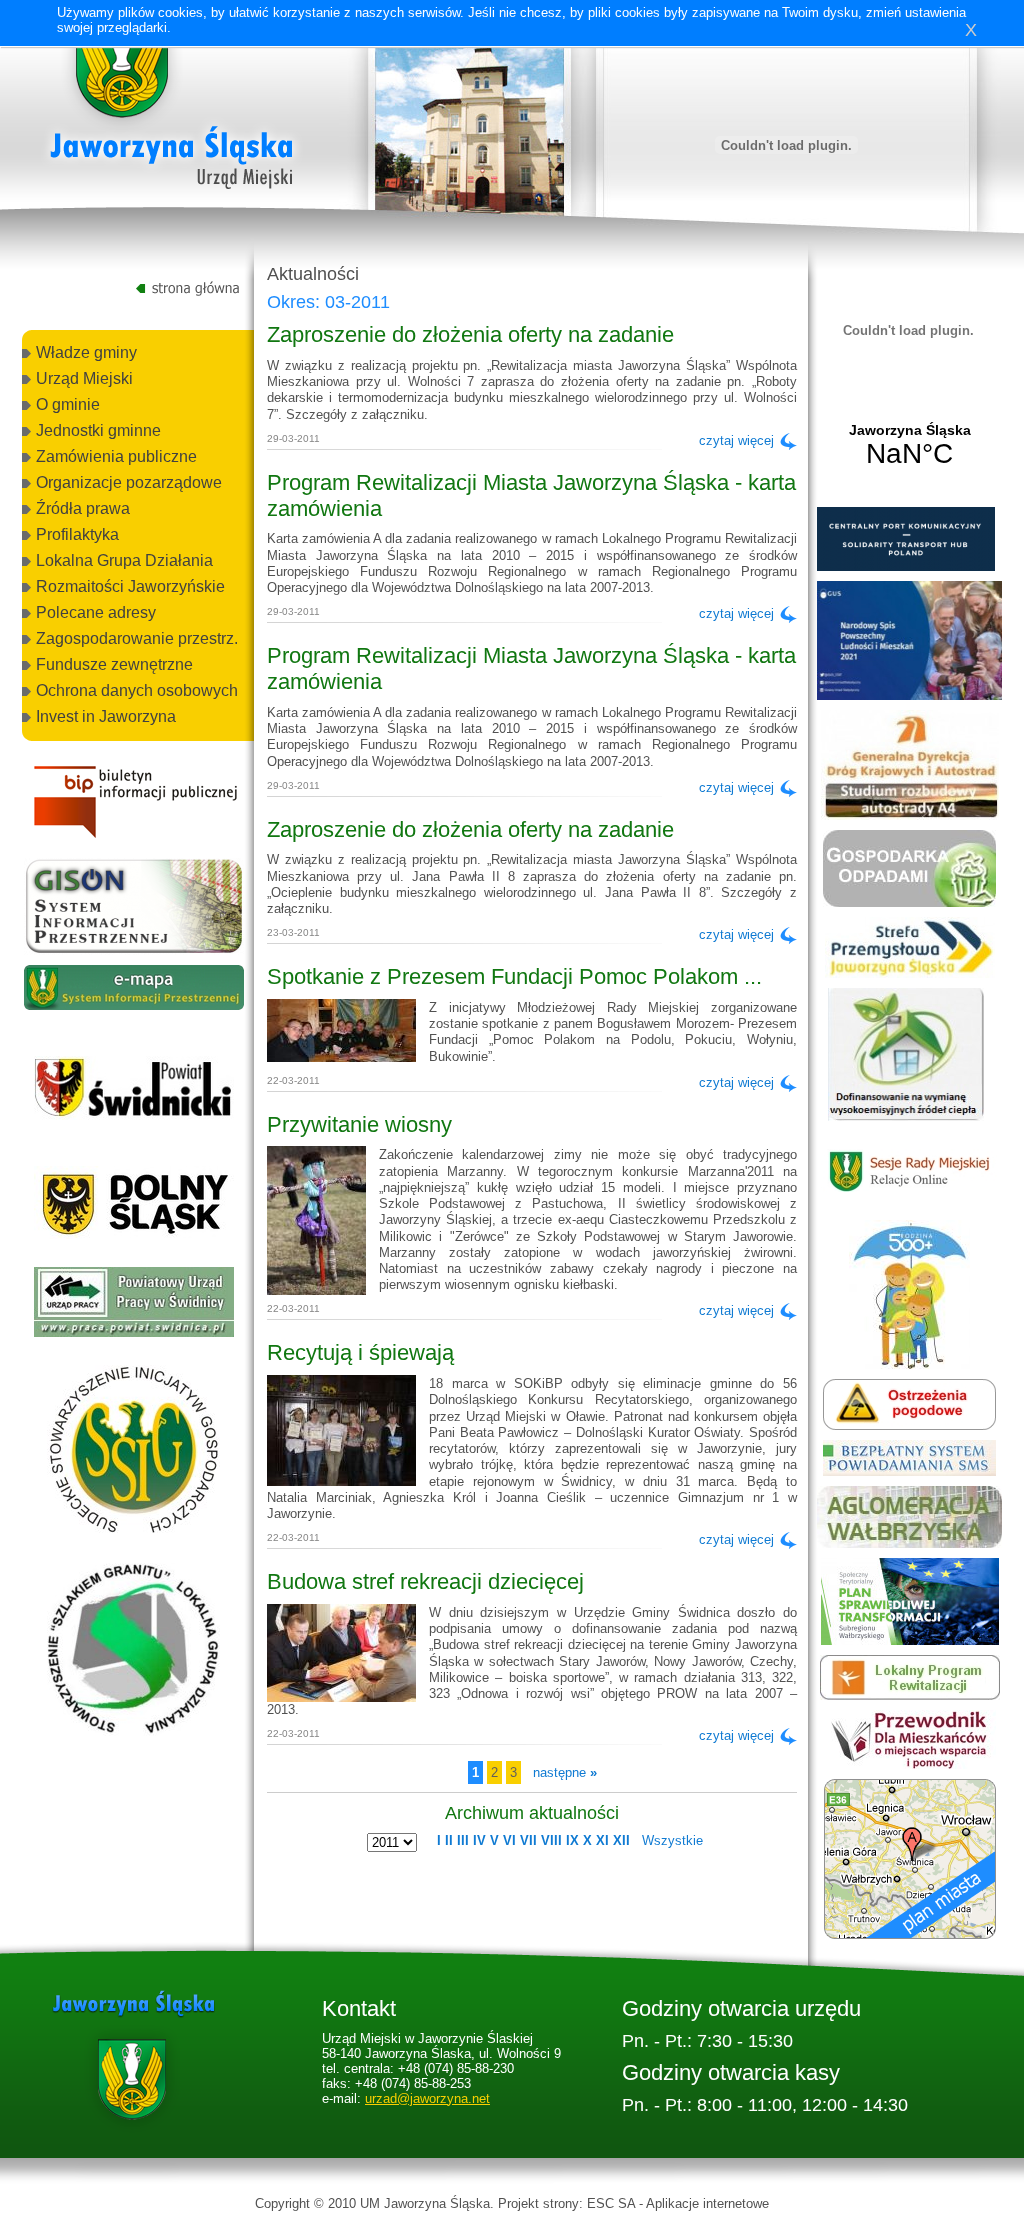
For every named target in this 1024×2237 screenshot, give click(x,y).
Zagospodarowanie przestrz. (137, 638)
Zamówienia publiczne (116, 456)
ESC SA (611, 2203)
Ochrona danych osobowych (137, 690)
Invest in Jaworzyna (106, 716)
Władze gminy (86, 352)
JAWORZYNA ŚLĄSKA (909, 446)
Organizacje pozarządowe (129, 482)
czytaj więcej (736, 440)
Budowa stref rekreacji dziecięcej (425, 1581)
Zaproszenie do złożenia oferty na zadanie (470, 334)
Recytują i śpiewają (360, 1352)
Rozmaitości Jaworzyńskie (130, 586)
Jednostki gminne (98, 430)
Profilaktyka (77, 534)
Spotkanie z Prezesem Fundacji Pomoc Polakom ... (514, 976)
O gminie (68, 404)
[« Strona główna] (172, 109)
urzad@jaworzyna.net (427, 2098)
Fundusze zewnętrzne (114, 664)
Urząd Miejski (84, 378)
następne (565, 1772)
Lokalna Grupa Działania (124, 560)
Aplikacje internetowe (707, 2203)
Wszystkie (672, 1840)
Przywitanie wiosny (359, 1124)
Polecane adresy (96, 612)
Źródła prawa (83, 508)
